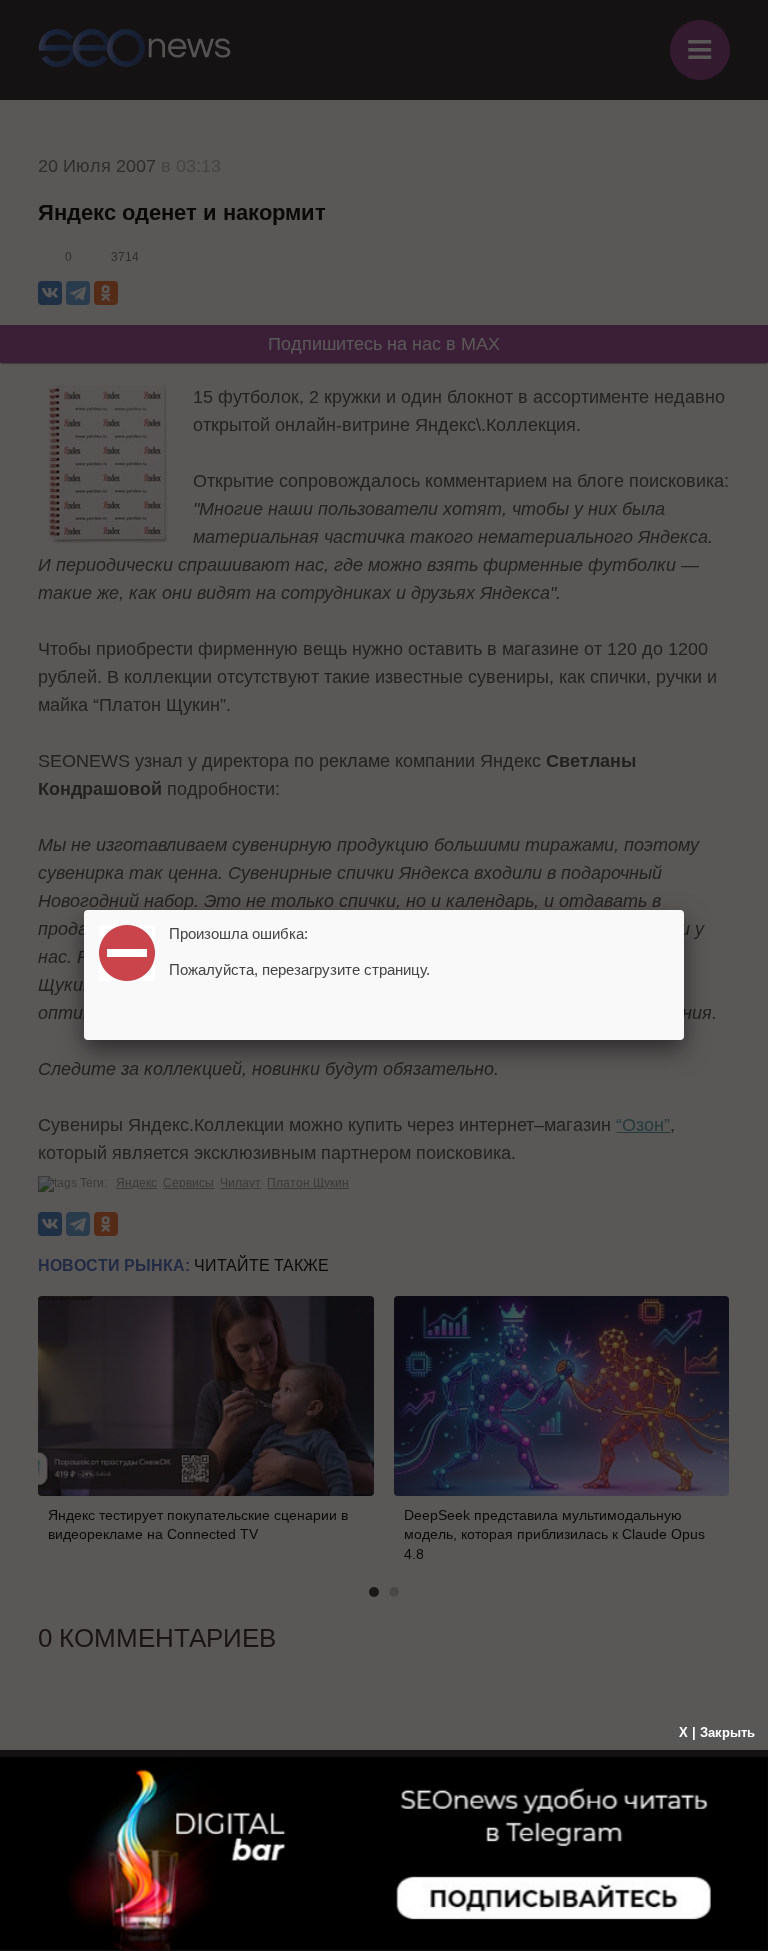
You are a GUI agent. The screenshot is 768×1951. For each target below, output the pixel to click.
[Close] (684, 910)
